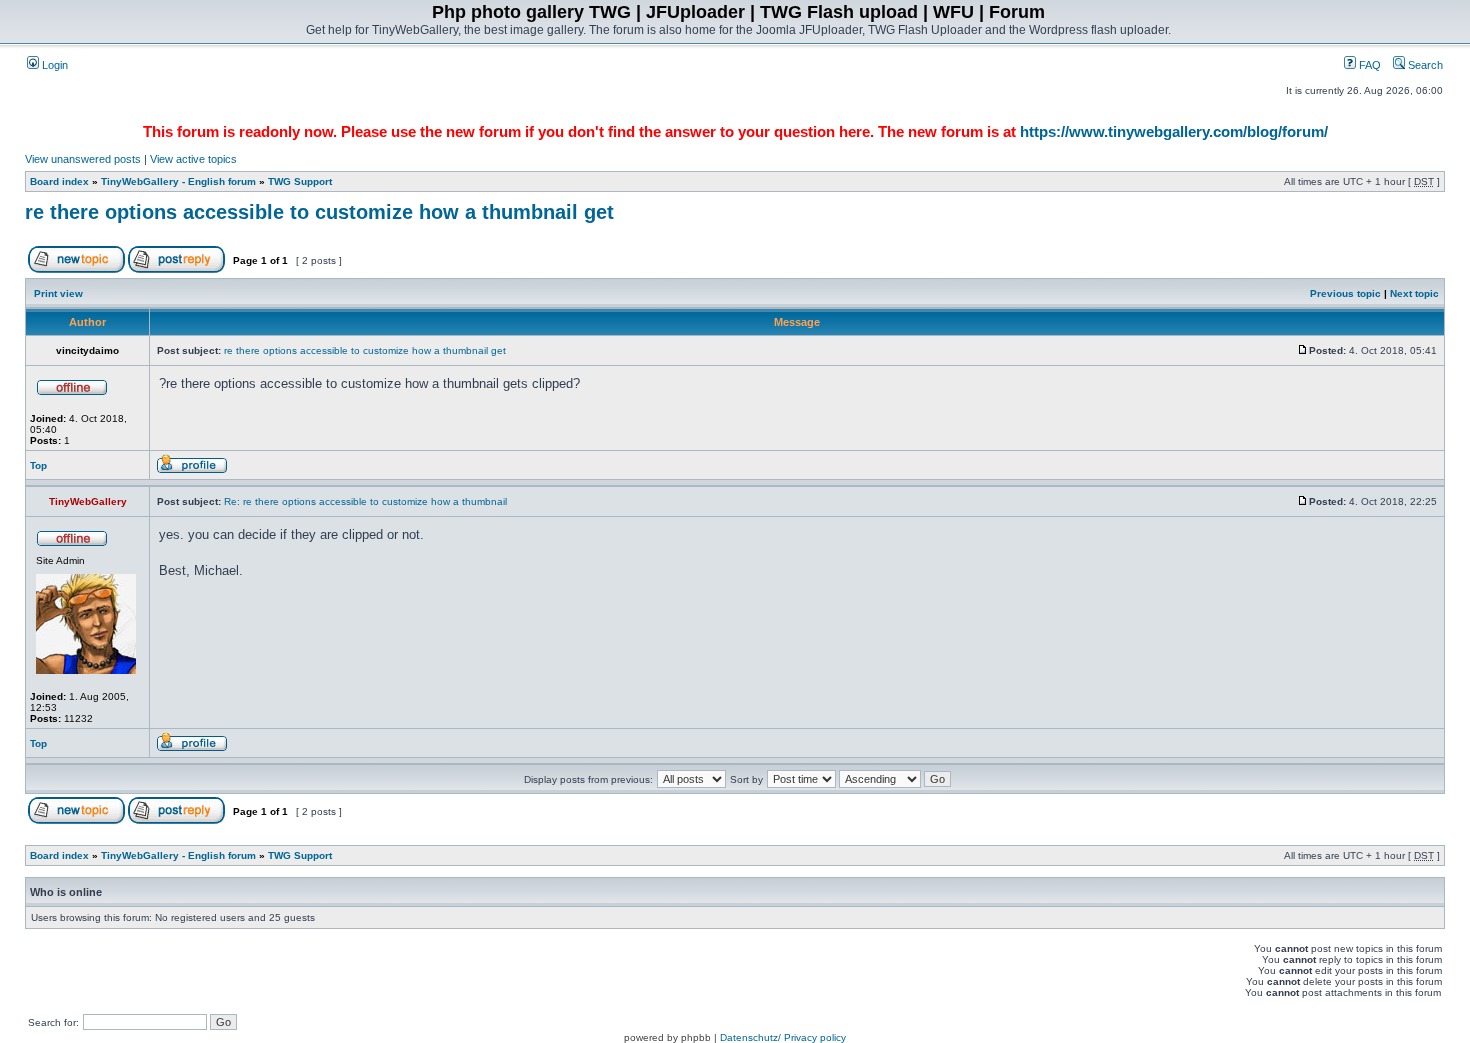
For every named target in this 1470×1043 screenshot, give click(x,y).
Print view (58, 293)
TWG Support (300, 181)
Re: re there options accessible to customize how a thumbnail (365, 501)
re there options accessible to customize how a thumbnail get (319, 212)
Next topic (1414, 293)
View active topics (193, 159)
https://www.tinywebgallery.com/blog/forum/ (1174, 131)
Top (38, 465)
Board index (59, 181)
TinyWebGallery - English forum (178, 181)
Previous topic (1345, 293)
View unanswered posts (83, 159)
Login (53, 65)
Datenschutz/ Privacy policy (783, 1037)
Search (1424, 65)
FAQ (1368, 65)
